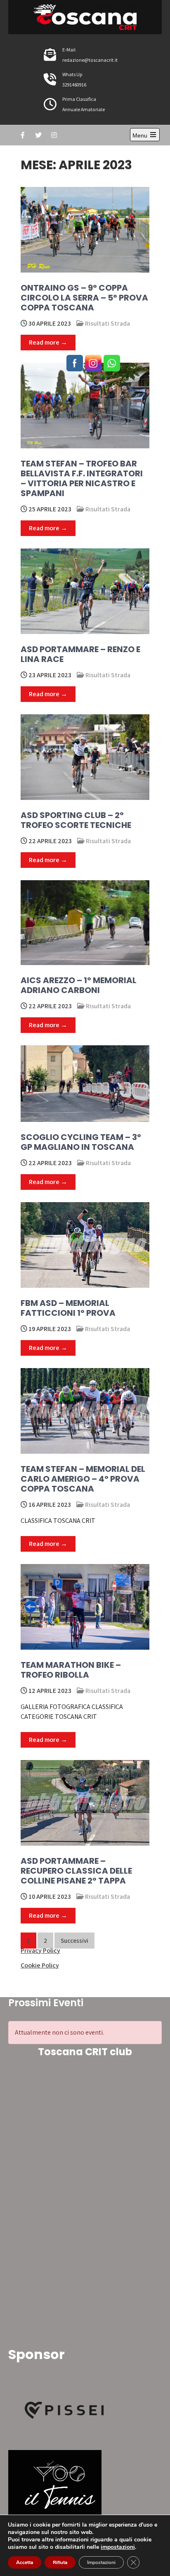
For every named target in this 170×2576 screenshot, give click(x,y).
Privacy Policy (40, 1950)
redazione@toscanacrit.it (90, 60)
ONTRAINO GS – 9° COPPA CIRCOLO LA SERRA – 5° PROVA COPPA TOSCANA (84, 298)
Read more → (48, 342)
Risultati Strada (107, 323)
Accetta (25, 2562)
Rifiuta (60, 2562)
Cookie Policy (40, 1965)
